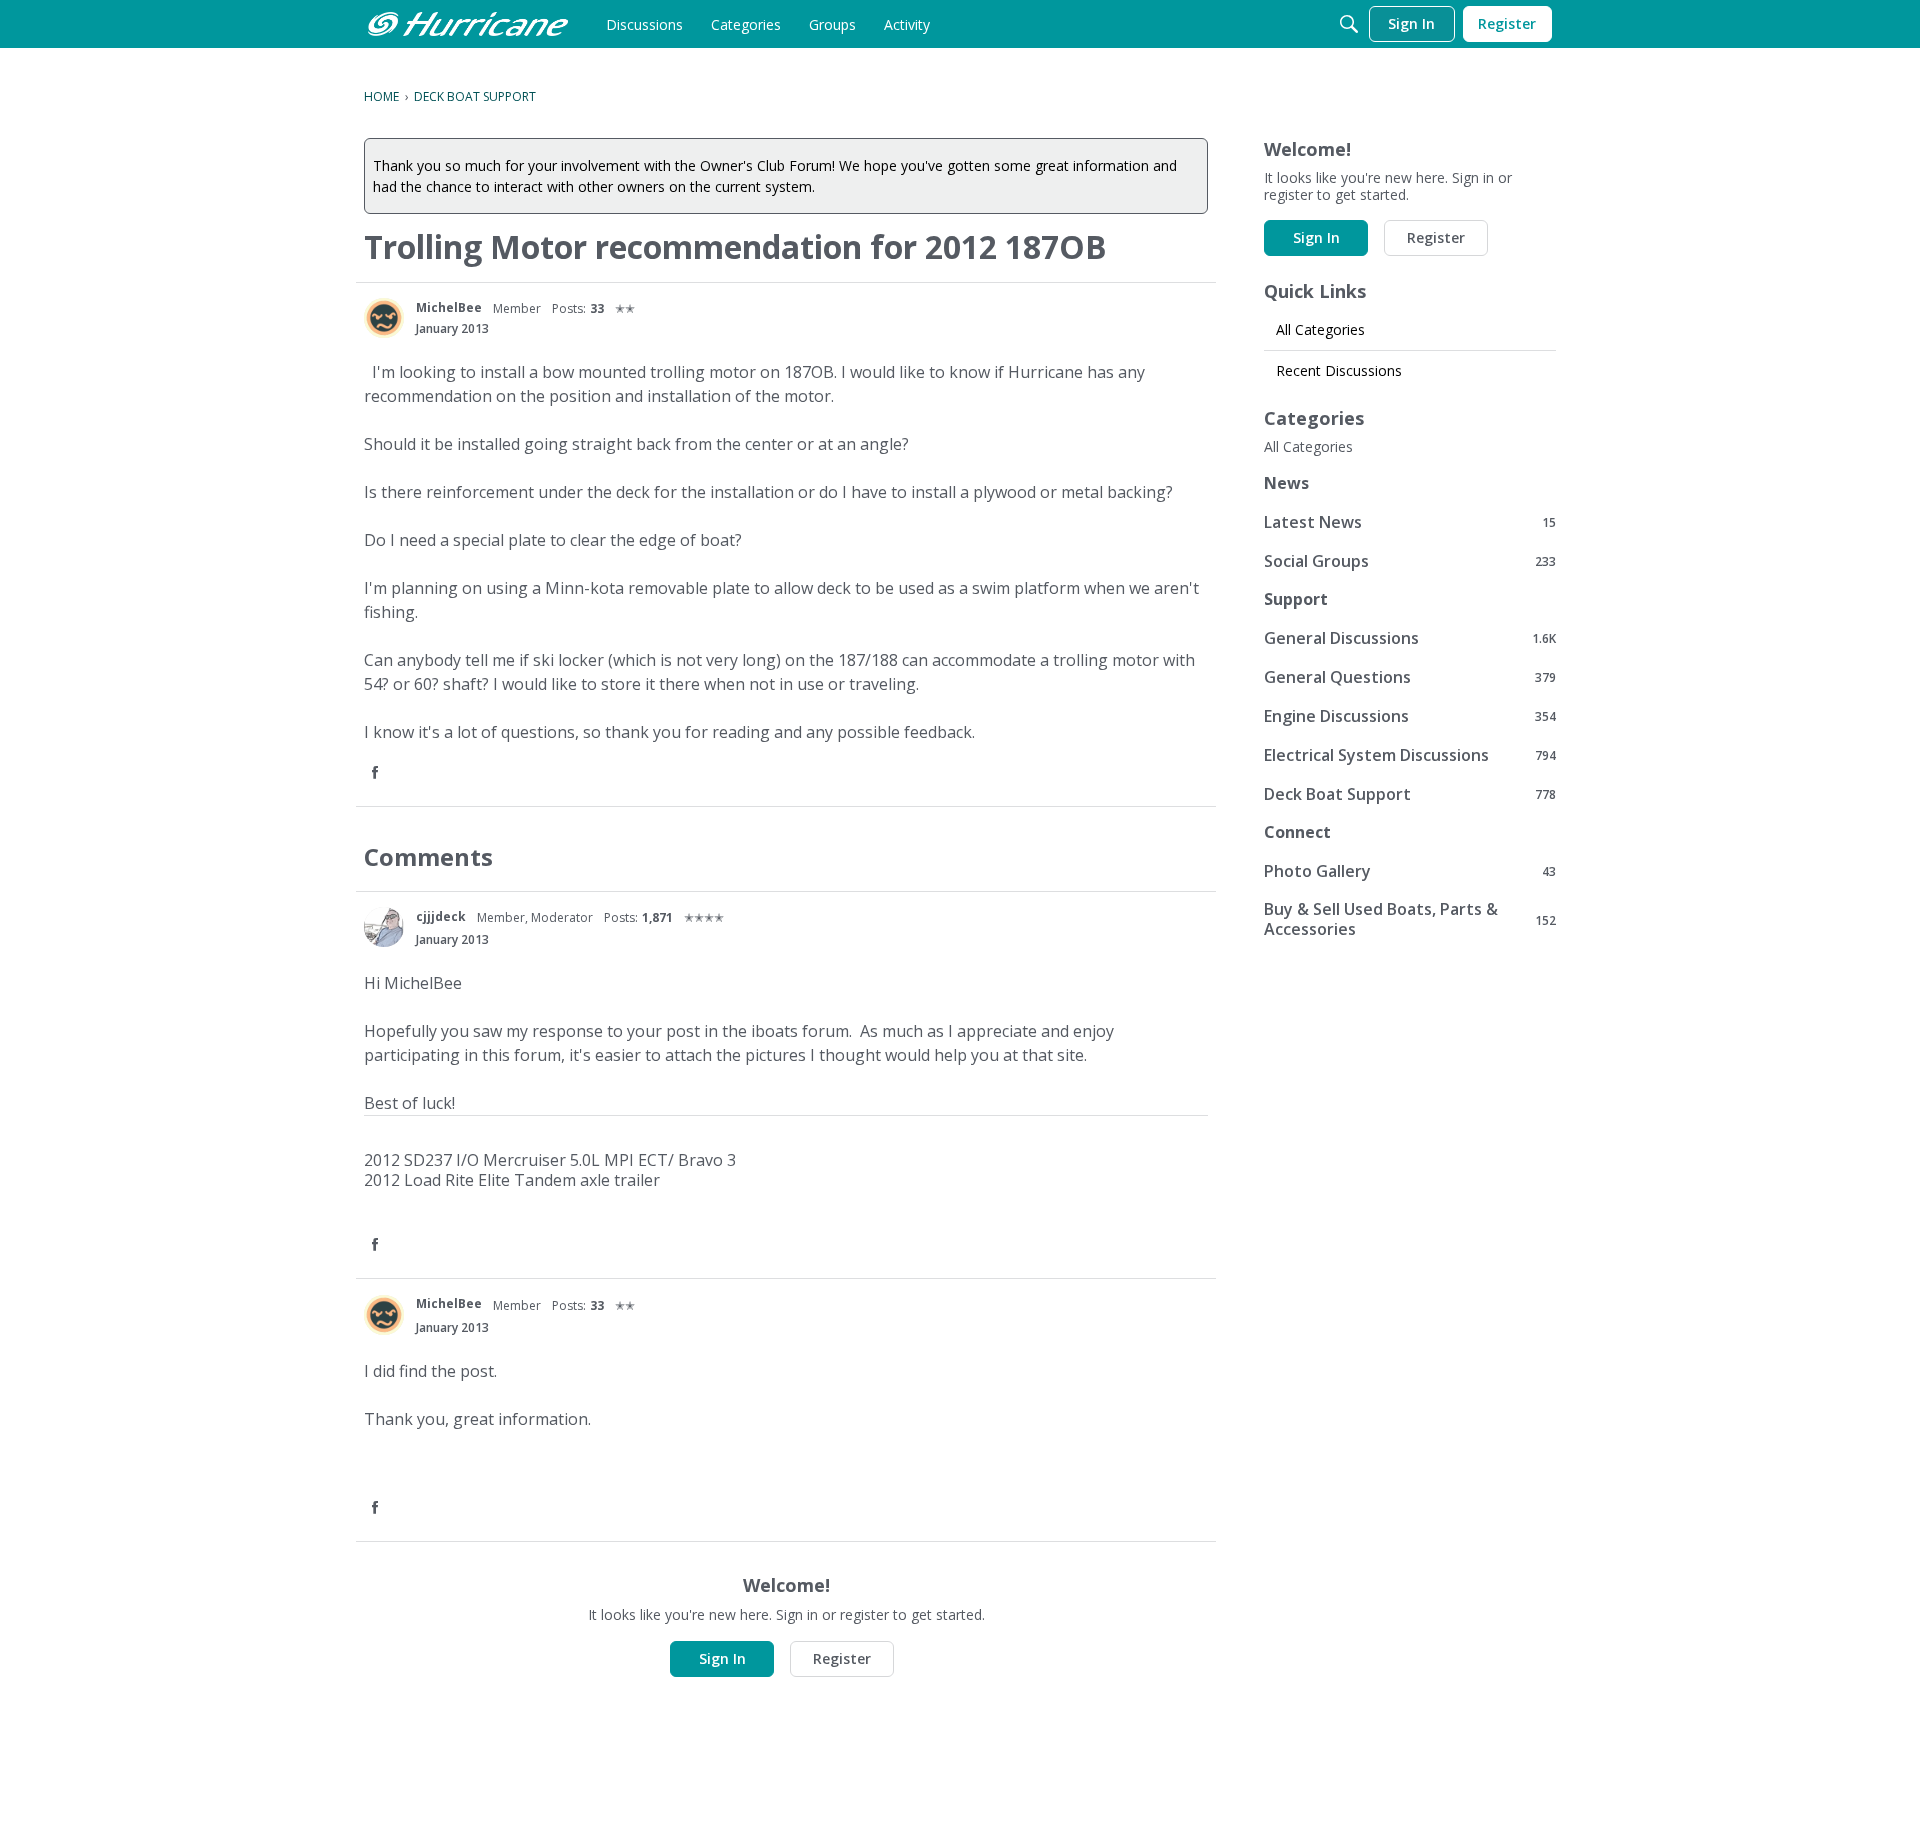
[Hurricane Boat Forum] (468, 24)
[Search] (1349, 24)
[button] (377, 773)
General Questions (1410, 676)
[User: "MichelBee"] (384, 318)
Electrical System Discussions (1410, 754)
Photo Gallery (1410, 870)
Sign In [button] (722, 1658)
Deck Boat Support (1410, 793)
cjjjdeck (441, 916)
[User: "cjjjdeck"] (384, 927)
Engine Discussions (1410, 715)
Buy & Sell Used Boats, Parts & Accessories (1410, 919)
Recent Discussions (1339, 370)
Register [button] (842, 1658)
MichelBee (449, 307)
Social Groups (1410, 560)
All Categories (1320, 329)
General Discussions (1410, 637)
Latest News (1410, 521)
